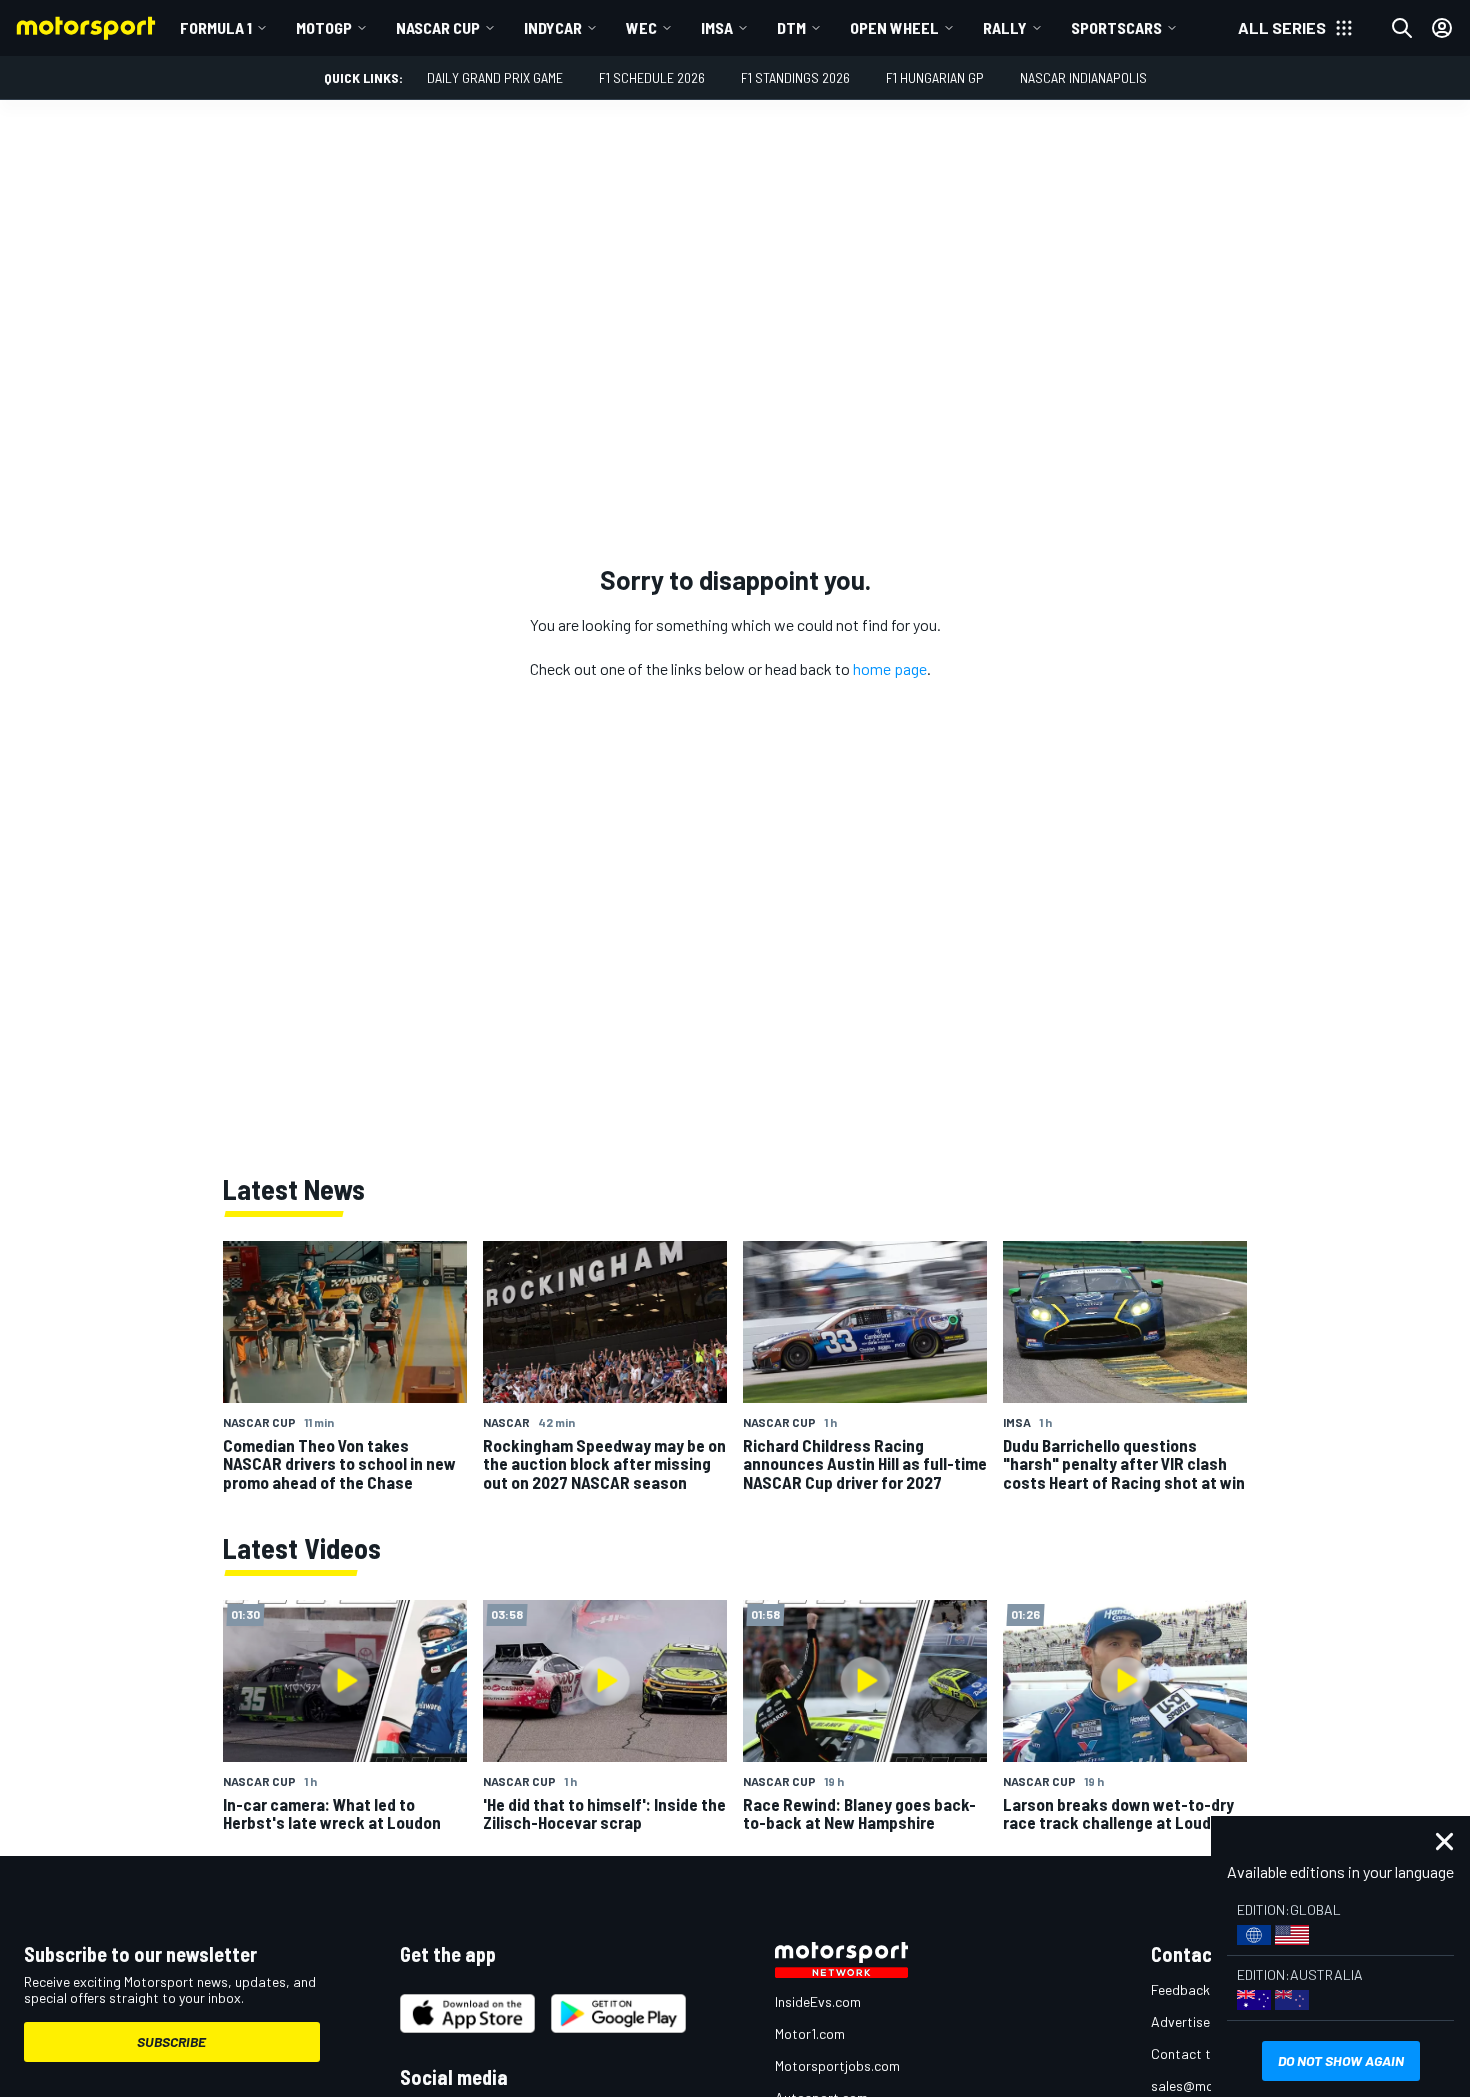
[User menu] (1442, 28)
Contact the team (1205, 2053)
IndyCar (553, 27)
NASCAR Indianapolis (1083, 77)
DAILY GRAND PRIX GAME (495, 77)
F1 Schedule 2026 (652, 77)
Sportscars (1116, 27)
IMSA (717, 27)
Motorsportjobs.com (837, 2065)
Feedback (1180, 1989)
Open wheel (894, 27)
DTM (791, 27)
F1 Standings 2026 (795, 77)
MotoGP (324, 27)
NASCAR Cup (438, 27)
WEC (641, 27)
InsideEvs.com (818, 2001)
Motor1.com (810, 2033)
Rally (1005, 27)
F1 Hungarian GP (935, 77)
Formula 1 (216, 27)
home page (890, 668)
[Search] (1402, 28)
